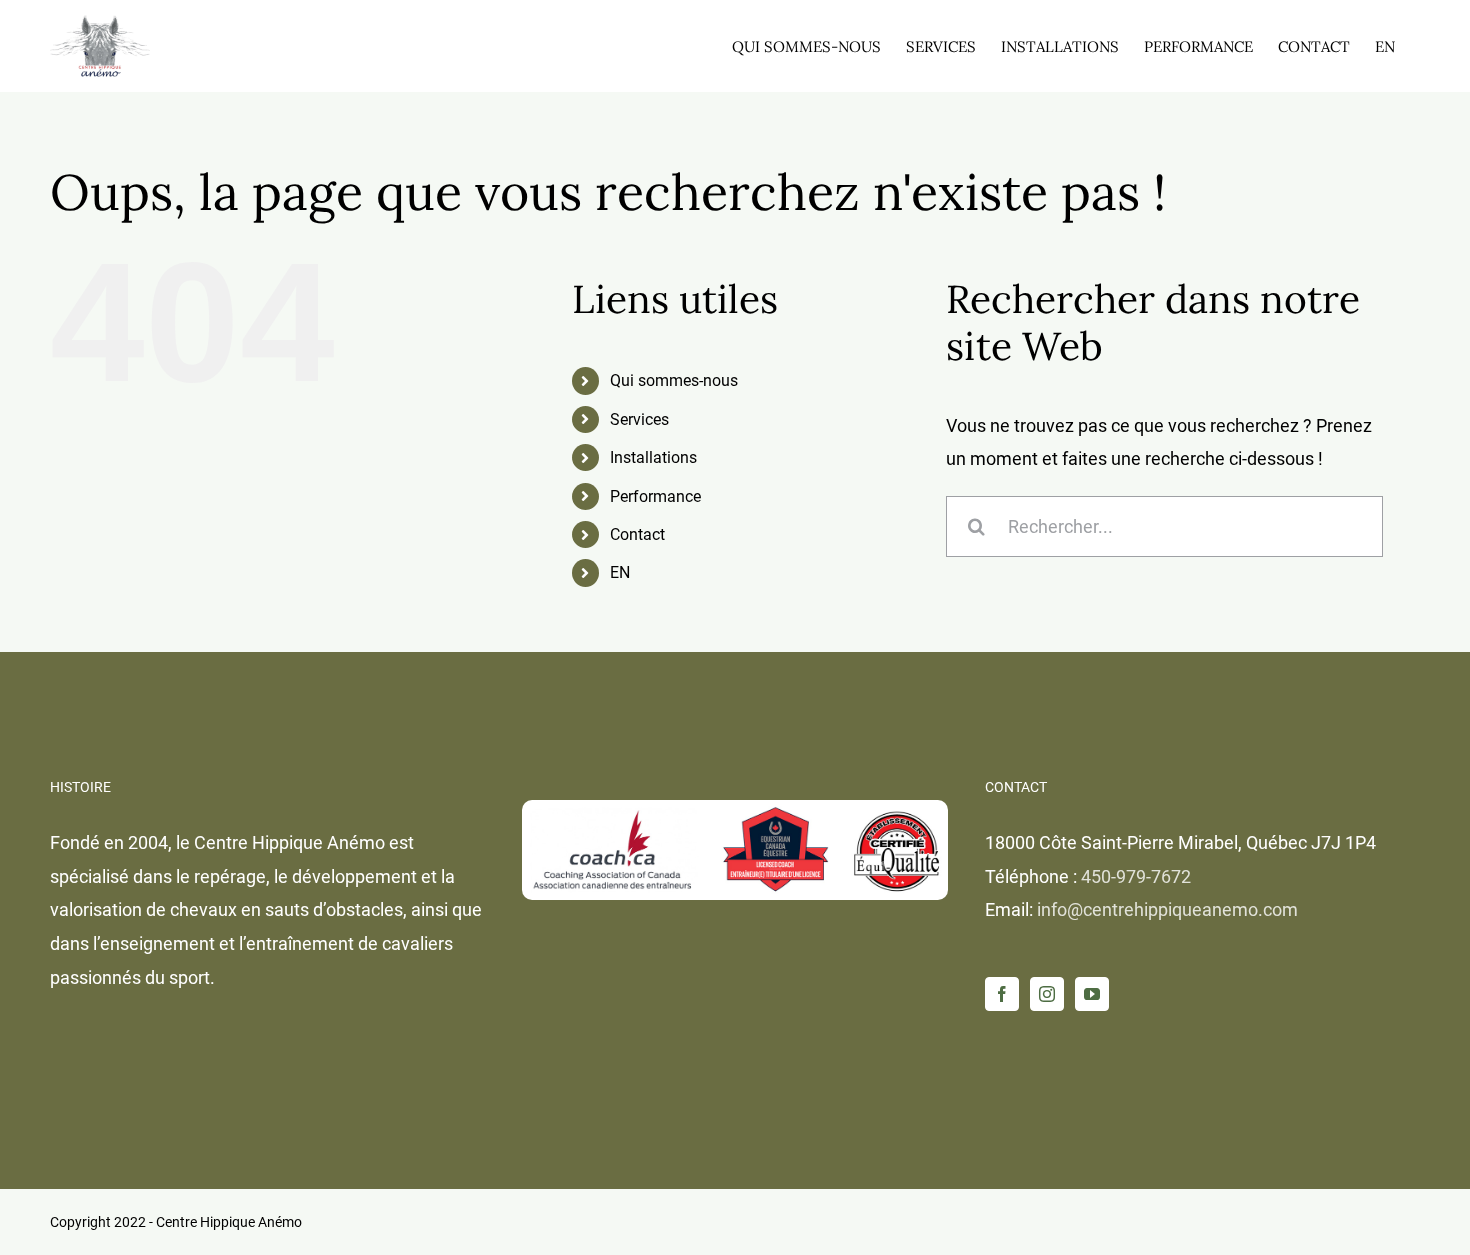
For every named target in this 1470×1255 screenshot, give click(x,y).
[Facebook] (1002, 994)
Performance (655, 496)
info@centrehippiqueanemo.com (1167, 909)
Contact (637, 534)
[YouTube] (1092, 994)
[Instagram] (1047, 994)
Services (639, 419)
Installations (653, 457)
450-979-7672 (1136, 876)
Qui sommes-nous (674, 380)
